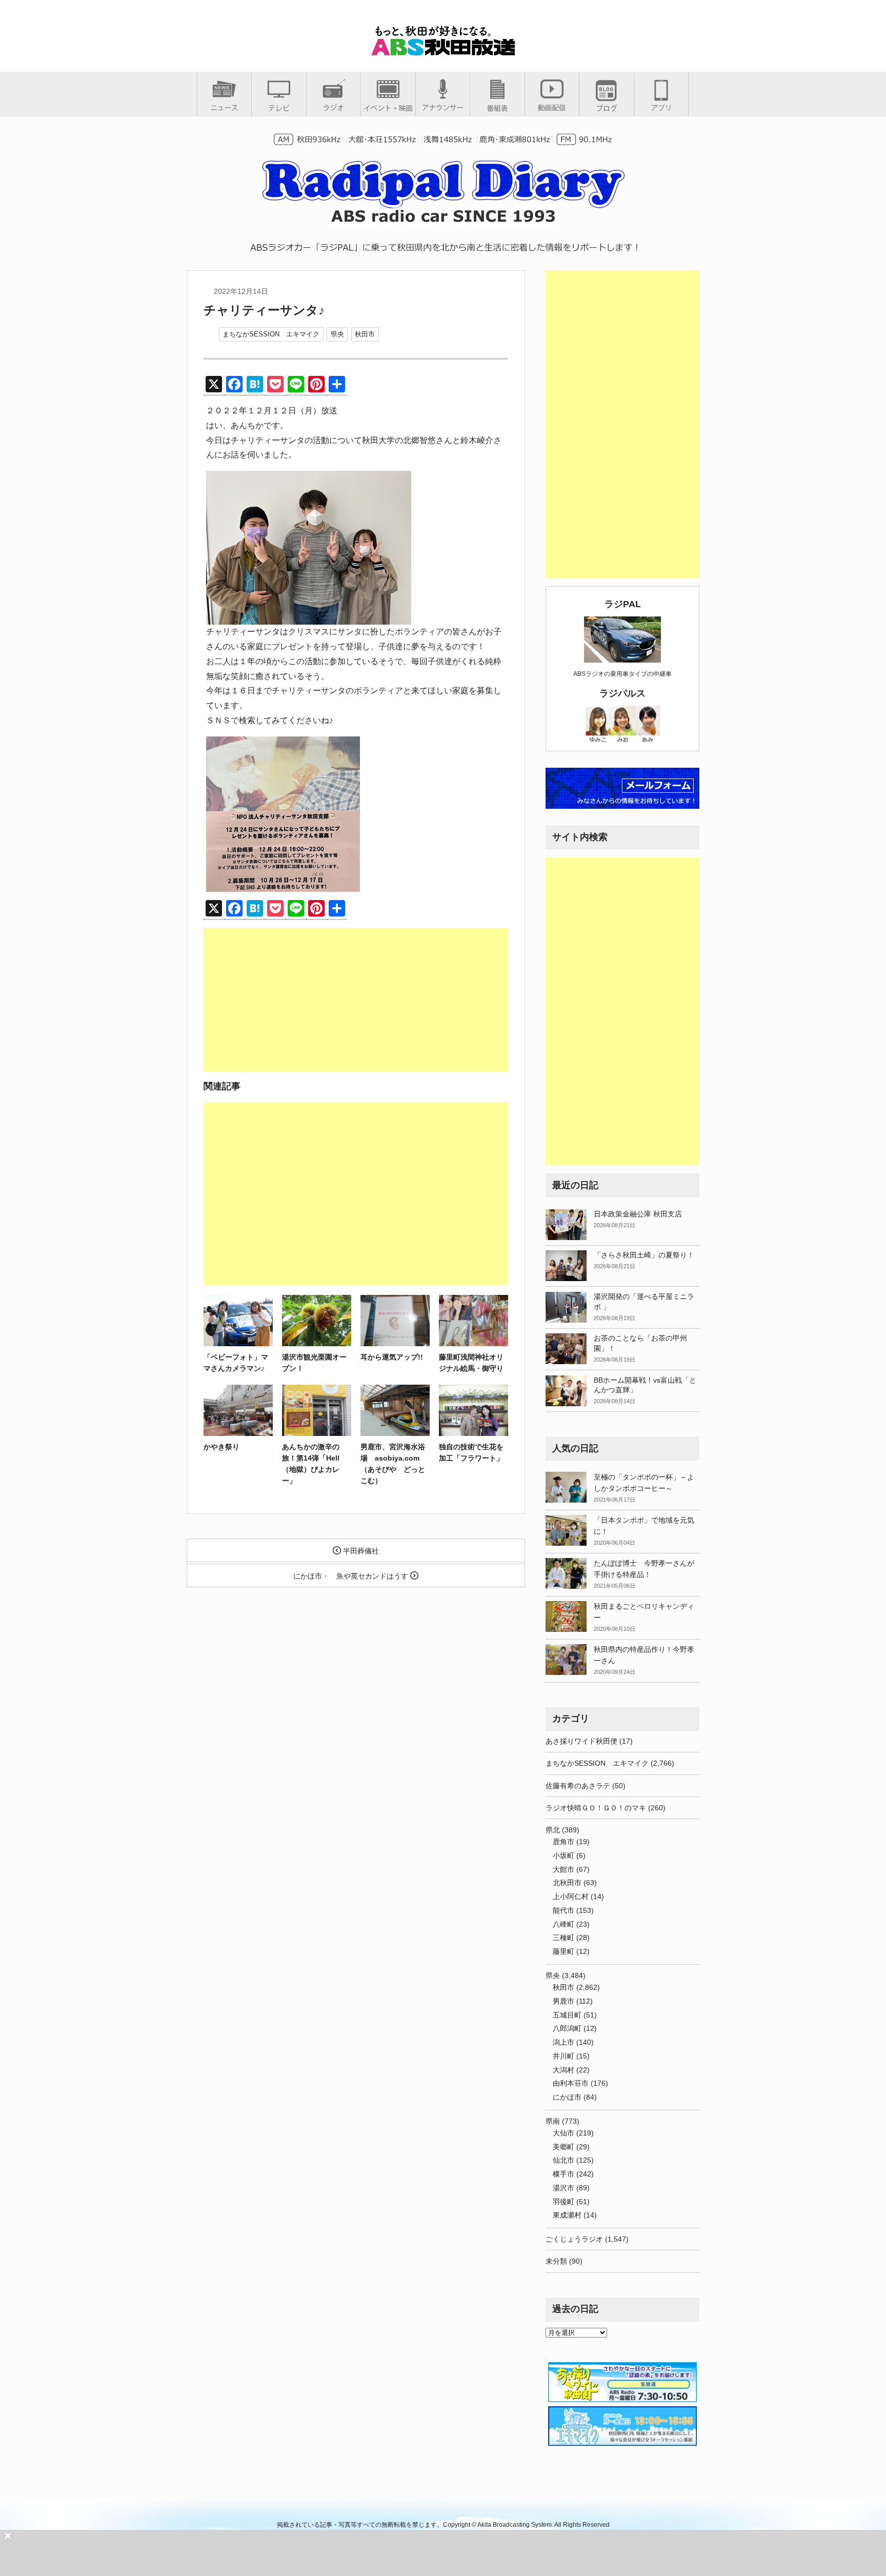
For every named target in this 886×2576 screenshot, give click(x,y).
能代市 (563, 1910)
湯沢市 (563, 2188)
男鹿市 (563, 2001)
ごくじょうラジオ (574, 2239)
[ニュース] (224, 107)
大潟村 (563, 2070)
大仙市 (563, 2133)
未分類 (556, 2261)
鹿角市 (563, 1842)
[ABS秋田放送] (443, 51)
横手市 (563, 2174)
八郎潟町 (567, 2028)
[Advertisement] (356, 1000)
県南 (553, 2121)
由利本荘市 (571, 2083)
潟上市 (563, 2042)
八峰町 (563, 1924)
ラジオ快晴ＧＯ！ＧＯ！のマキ (596, 1808)
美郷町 (563, 2147)
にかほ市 (567, 2097)
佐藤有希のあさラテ (578, 1786)
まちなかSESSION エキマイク (271, 334)
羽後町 (563, 2202)
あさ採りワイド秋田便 (581, 1741)
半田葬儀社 (360, 1551)
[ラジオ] (334, 107)
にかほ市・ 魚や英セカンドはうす (352, 1576)
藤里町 (563, 1951)
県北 (553, 1830)
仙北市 (563, 2160)
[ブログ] (607, 108)
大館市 (563, 1869)
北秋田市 (567, 1883)
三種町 (563, 1938)
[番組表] (497, 108)
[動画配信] (552, 107)
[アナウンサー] (443, 107)
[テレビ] (279, 108)
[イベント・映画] (388, 108)
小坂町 (563, 1855)
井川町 (563, 2056)
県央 (337, 334)
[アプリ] (661, 107)
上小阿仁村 (571, 1896)
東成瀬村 (567, 2215)
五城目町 (567, 2015)
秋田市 (365, 334)
